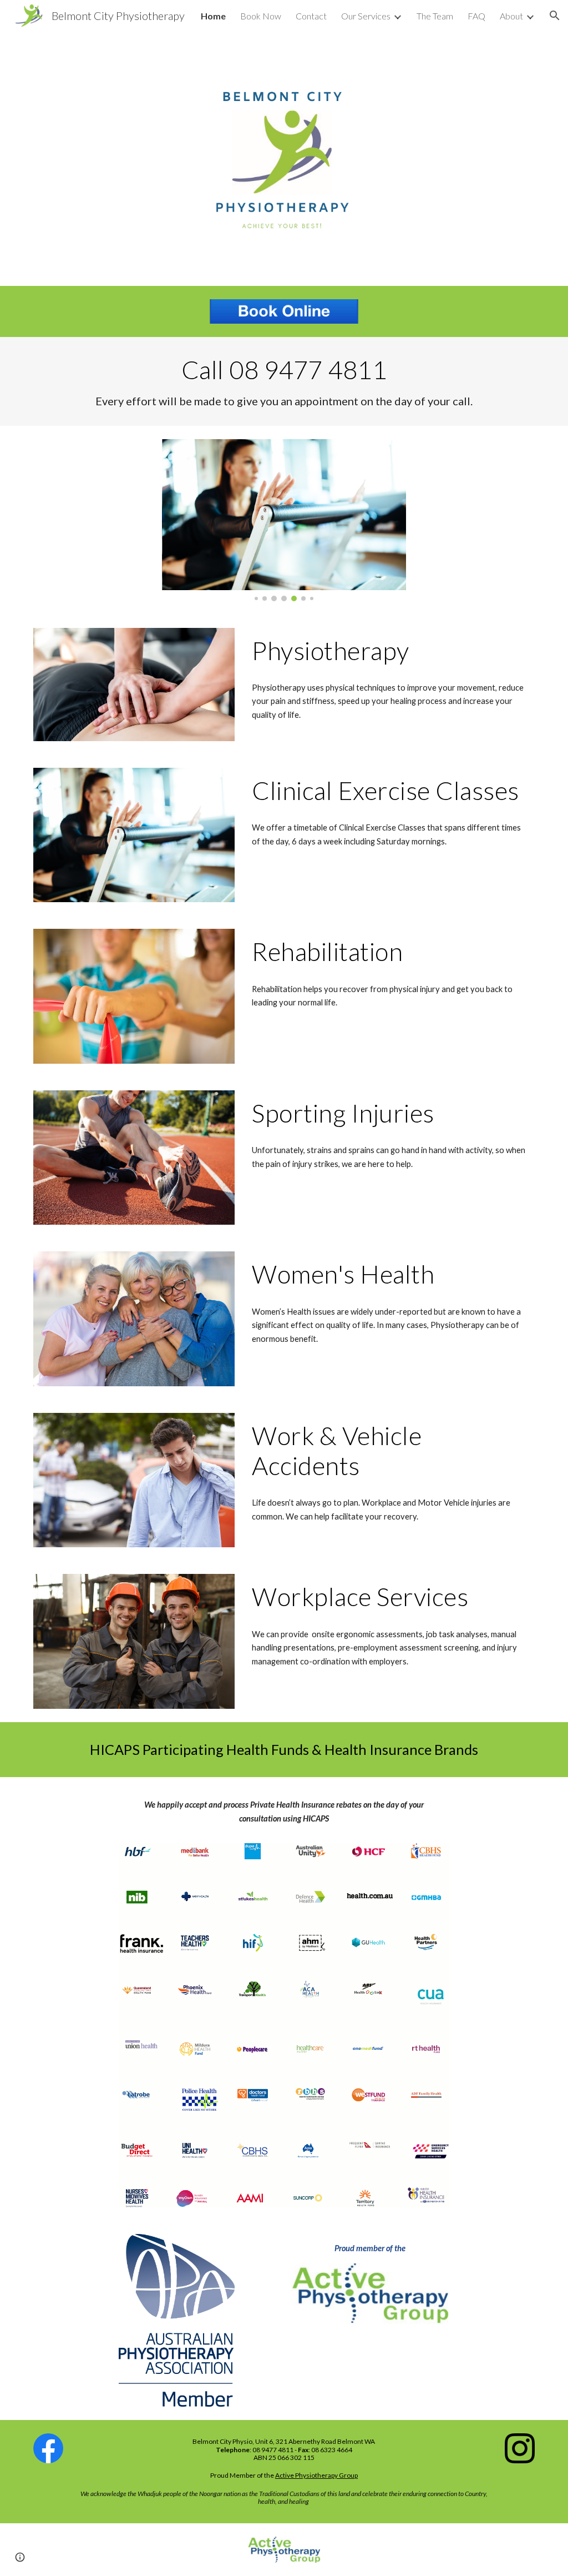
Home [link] (213, 16)
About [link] (511, 16)
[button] (555, 16)
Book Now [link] (261, 16)
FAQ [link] (476, 16)
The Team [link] (435, 16)
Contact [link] (311, 16)
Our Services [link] (366, 16)
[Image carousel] (284, 520)
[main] (284, 381)
